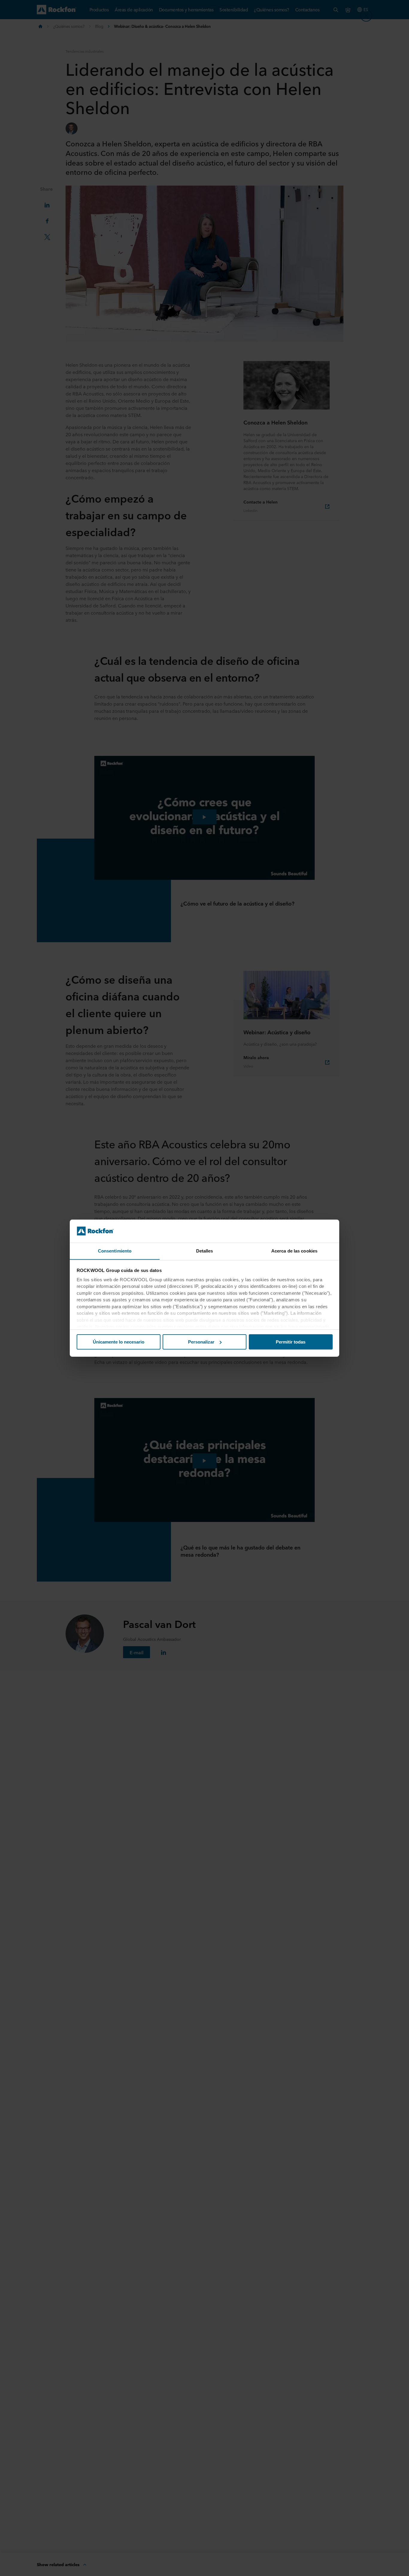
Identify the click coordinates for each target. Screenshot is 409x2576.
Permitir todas (291, 1342)
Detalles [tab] (205, 1251)
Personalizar (201, 1342)
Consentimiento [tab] (115, 1251)
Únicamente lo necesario (119, 1342)
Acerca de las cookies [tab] (294, 1251)
